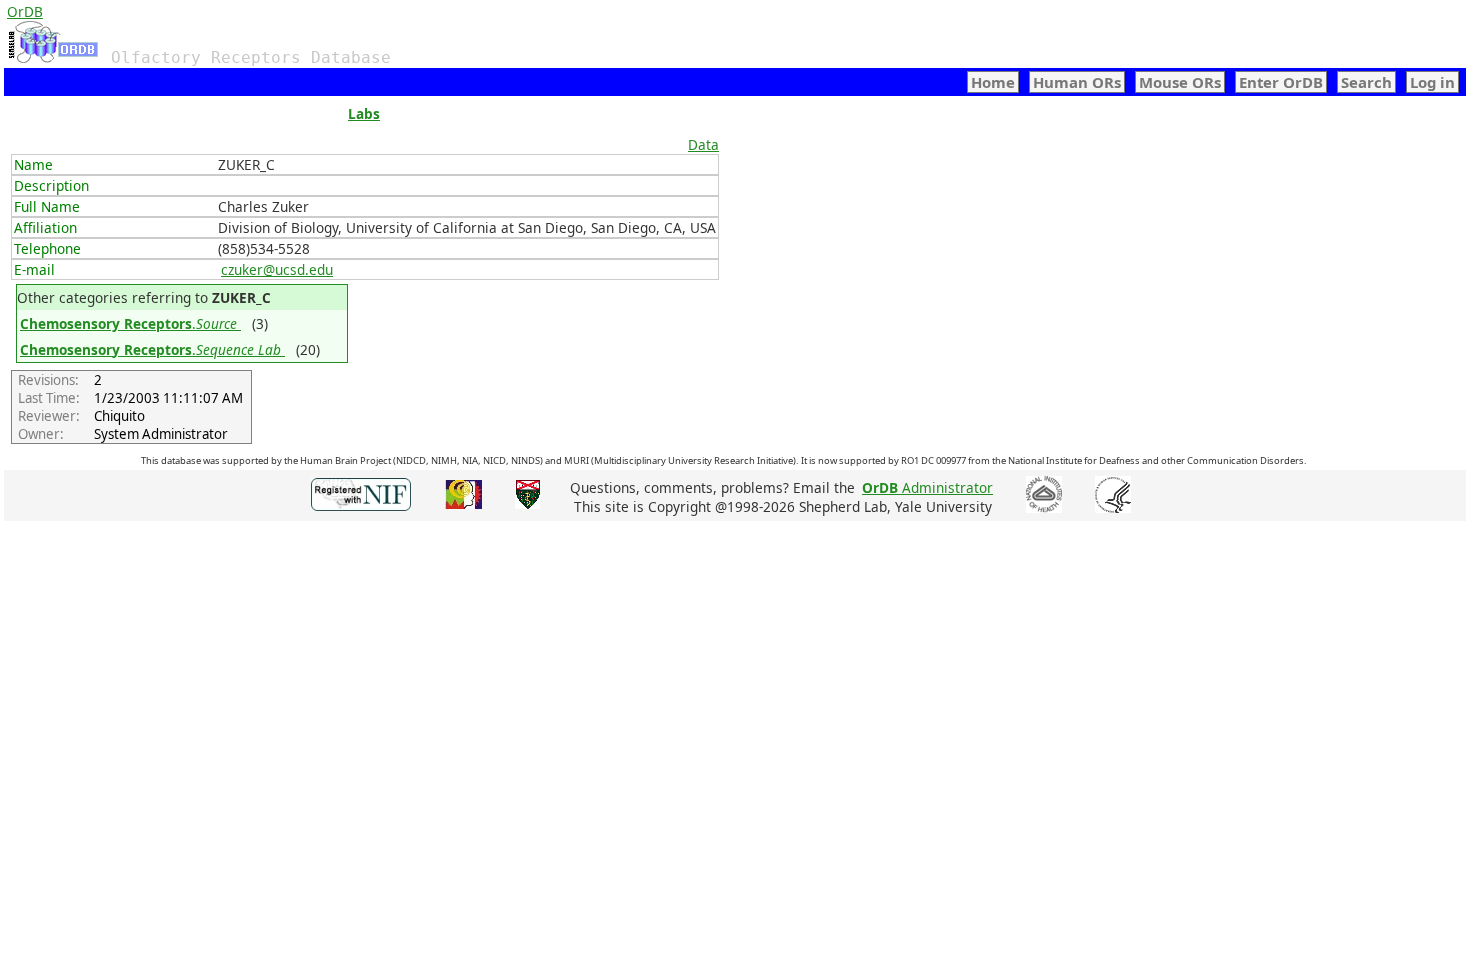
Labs (364, 113)
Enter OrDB (1281, 82)
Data (703, 144)
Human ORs (1077, 82)
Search (1366, 82)
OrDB (25, 11)
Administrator (927, 487)
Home (993, 82)
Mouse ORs (1180, 82)
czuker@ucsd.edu (277, 269)
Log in (1432, 82)
